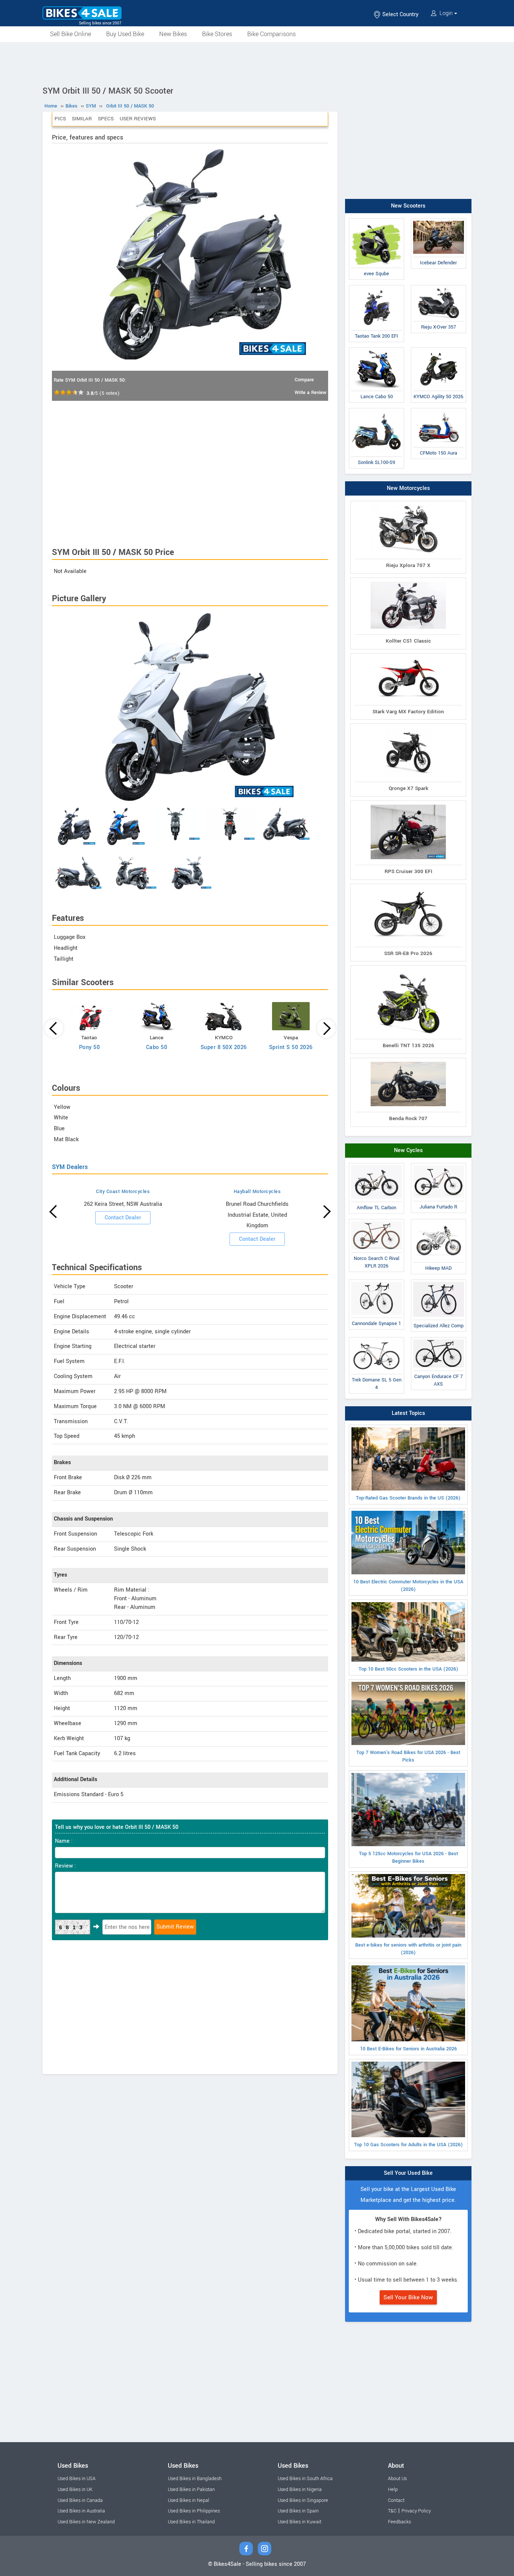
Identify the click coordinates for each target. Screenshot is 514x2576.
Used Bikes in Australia (81, 2511)
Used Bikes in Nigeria (300, 2490)
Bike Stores (217, 34)
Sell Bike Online (71, 34)
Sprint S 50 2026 (291, 1047)
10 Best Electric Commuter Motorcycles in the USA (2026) (408, 1586)
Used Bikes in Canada (80, 2500)
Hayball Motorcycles (257, 1192)
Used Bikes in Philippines (194, 2511)
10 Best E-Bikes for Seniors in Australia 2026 (408, 2049)
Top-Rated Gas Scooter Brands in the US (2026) (408, 1498)
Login (446, 13)
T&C (392, 2511)
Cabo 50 (157, 1047)
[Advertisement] (257, 63)
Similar (82, 119)
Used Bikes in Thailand (191, 2522)
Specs (106, 119)
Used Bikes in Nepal (189, 2500)
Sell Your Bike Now (408, 2297)
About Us (397, 2479)
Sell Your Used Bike (408, 2173)
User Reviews (138, 119)
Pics (60, 119)
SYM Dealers (70, 1167)
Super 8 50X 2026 (224, 1047)
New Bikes (173, 34)
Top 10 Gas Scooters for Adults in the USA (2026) (408, 2145)
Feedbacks (399, 2522)
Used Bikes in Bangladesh (195, 2479)
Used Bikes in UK (75, 2490)
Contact (396, 2500)
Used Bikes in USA (77, 2479)
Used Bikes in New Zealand (86, 2522)
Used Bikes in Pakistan (191, 2490)
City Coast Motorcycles (123, 1192)
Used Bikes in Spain (298, 2511)
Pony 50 (90, 1047)
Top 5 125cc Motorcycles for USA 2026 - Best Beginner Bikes (408, 1857)
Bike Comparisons (271, 34)
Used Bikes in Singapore (303, 2500)
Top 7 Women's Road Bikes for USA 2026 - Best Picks (408, 1756)
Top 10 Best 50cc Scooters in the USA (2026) (408, 1669)
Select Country (400, 14)
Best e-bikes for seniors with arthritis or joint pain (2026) (408, 1949)
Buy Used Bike (125, 34)
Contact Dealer (123, 1218)
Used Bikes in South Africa (305, 2479)
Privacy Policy (416, 2511)
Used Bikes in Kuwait (300, 2522)
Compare (304, 380)
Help (393, 2490)
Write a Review (310, 393)
